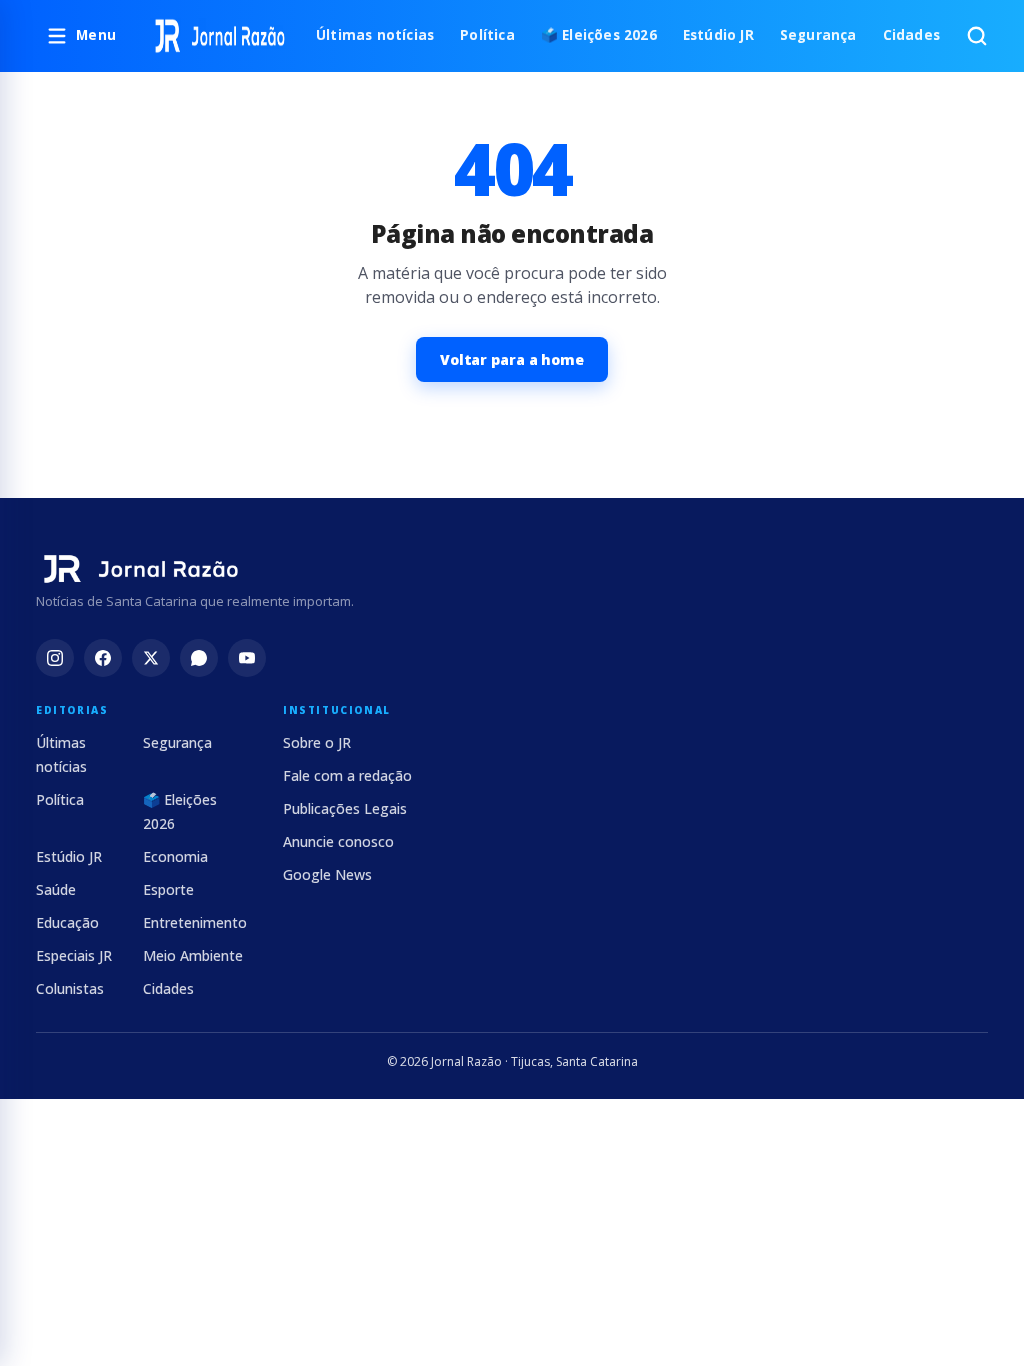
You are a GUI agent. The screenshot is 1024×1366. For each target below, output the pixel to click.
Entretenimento (195, 922)
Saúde (56, 889)
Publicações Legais (345, 808)
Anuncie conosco (338, 841)
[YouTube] (247, 658)
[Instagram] (55, 658)
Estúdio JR (718, 35)
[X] (151, 658)
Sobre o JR (317, 742)
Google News (327, 874)
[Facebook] (103, 658)
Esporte (168, 889)
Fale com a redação (347, 775)
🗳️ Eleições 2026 (599, 35)
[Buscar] (977, 36)
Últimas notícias (375, 35)
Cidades (911, 35)
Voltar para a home (512, 359)
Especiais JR (74, 955)
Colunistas (70, 988)
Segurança (818, 35)
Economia (175, 856)
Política (487, 35)
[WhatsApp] (199, 658)
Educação (67, 922)
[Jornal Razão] (220, 36)
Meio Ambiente (193, 955)
